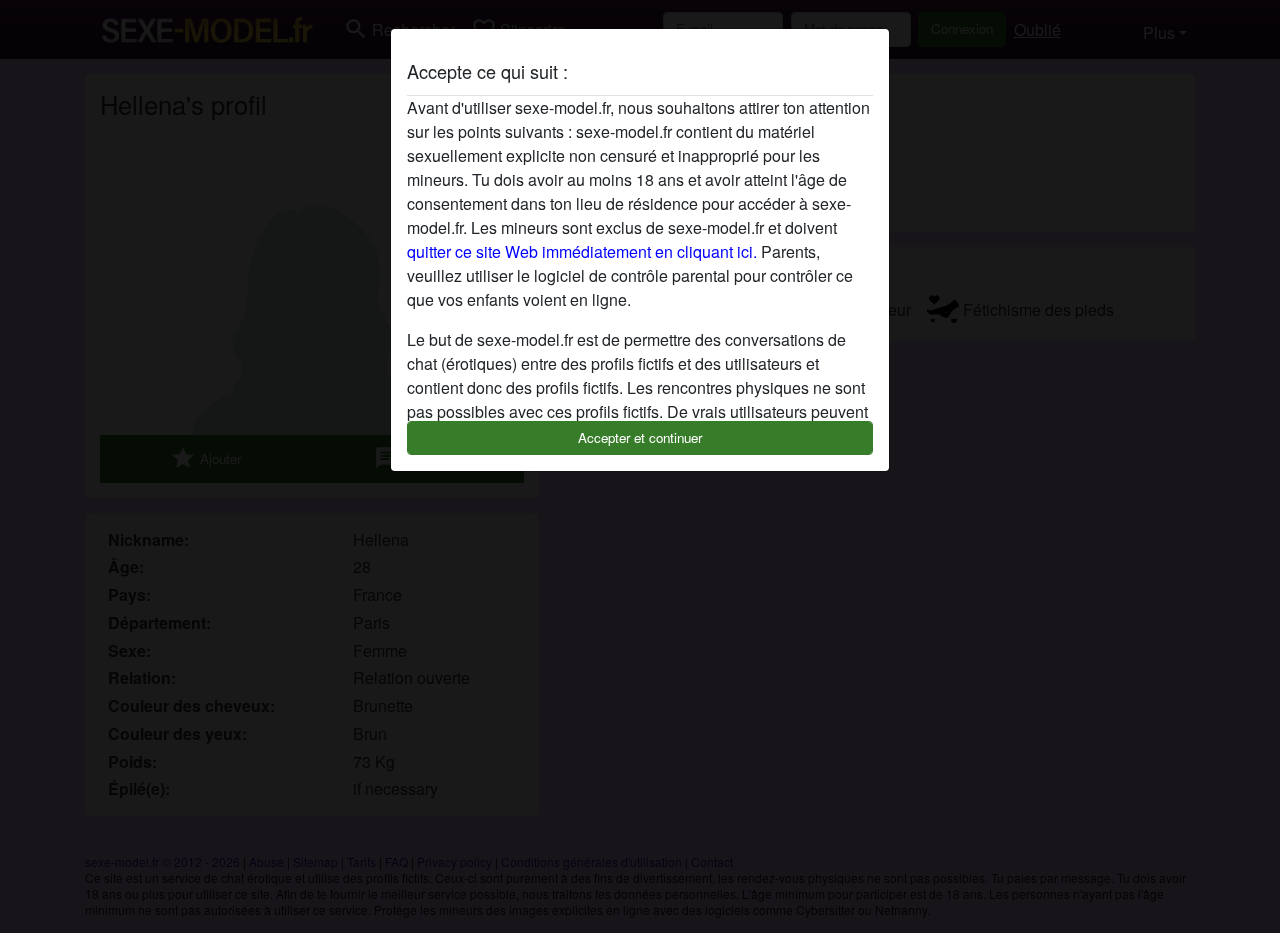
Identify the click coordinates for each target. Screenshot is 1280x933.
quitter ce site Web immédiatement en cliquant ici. (582, 251)
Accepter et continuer (640, 437)
